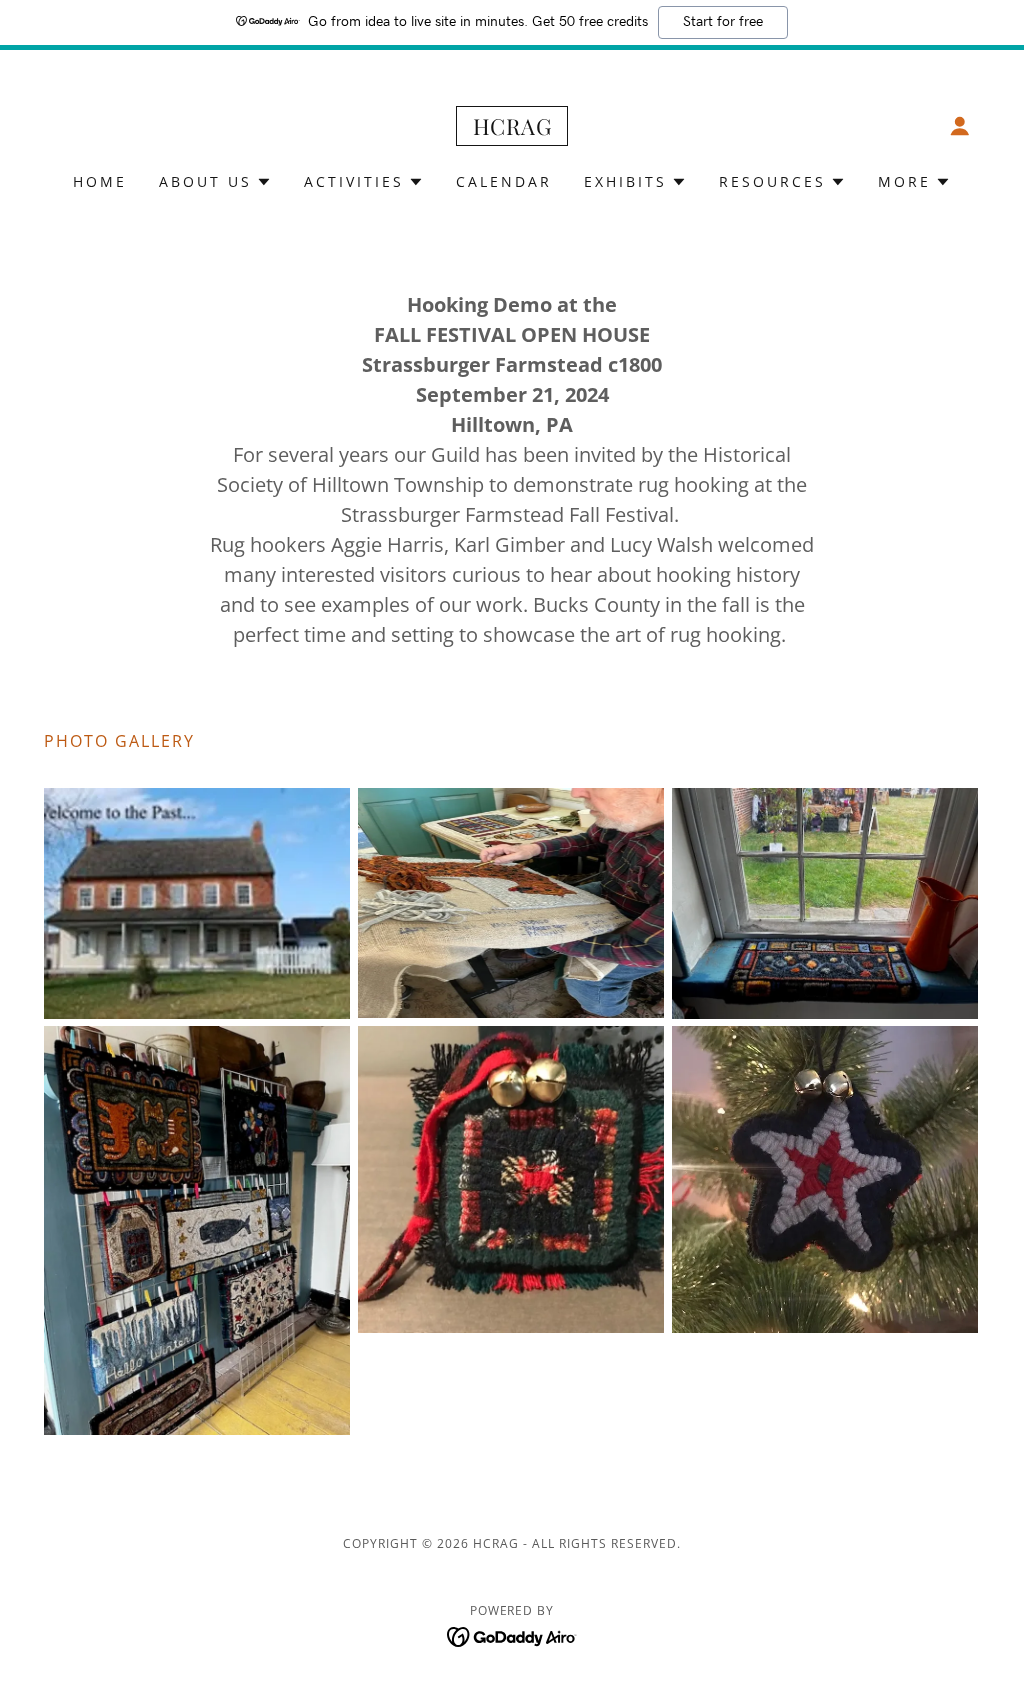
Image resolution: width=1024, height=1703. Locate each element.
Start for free (723, 22)
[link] (512, 129)
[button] (960, 126)
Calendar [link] (504, 181)
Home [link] (100, 181)
